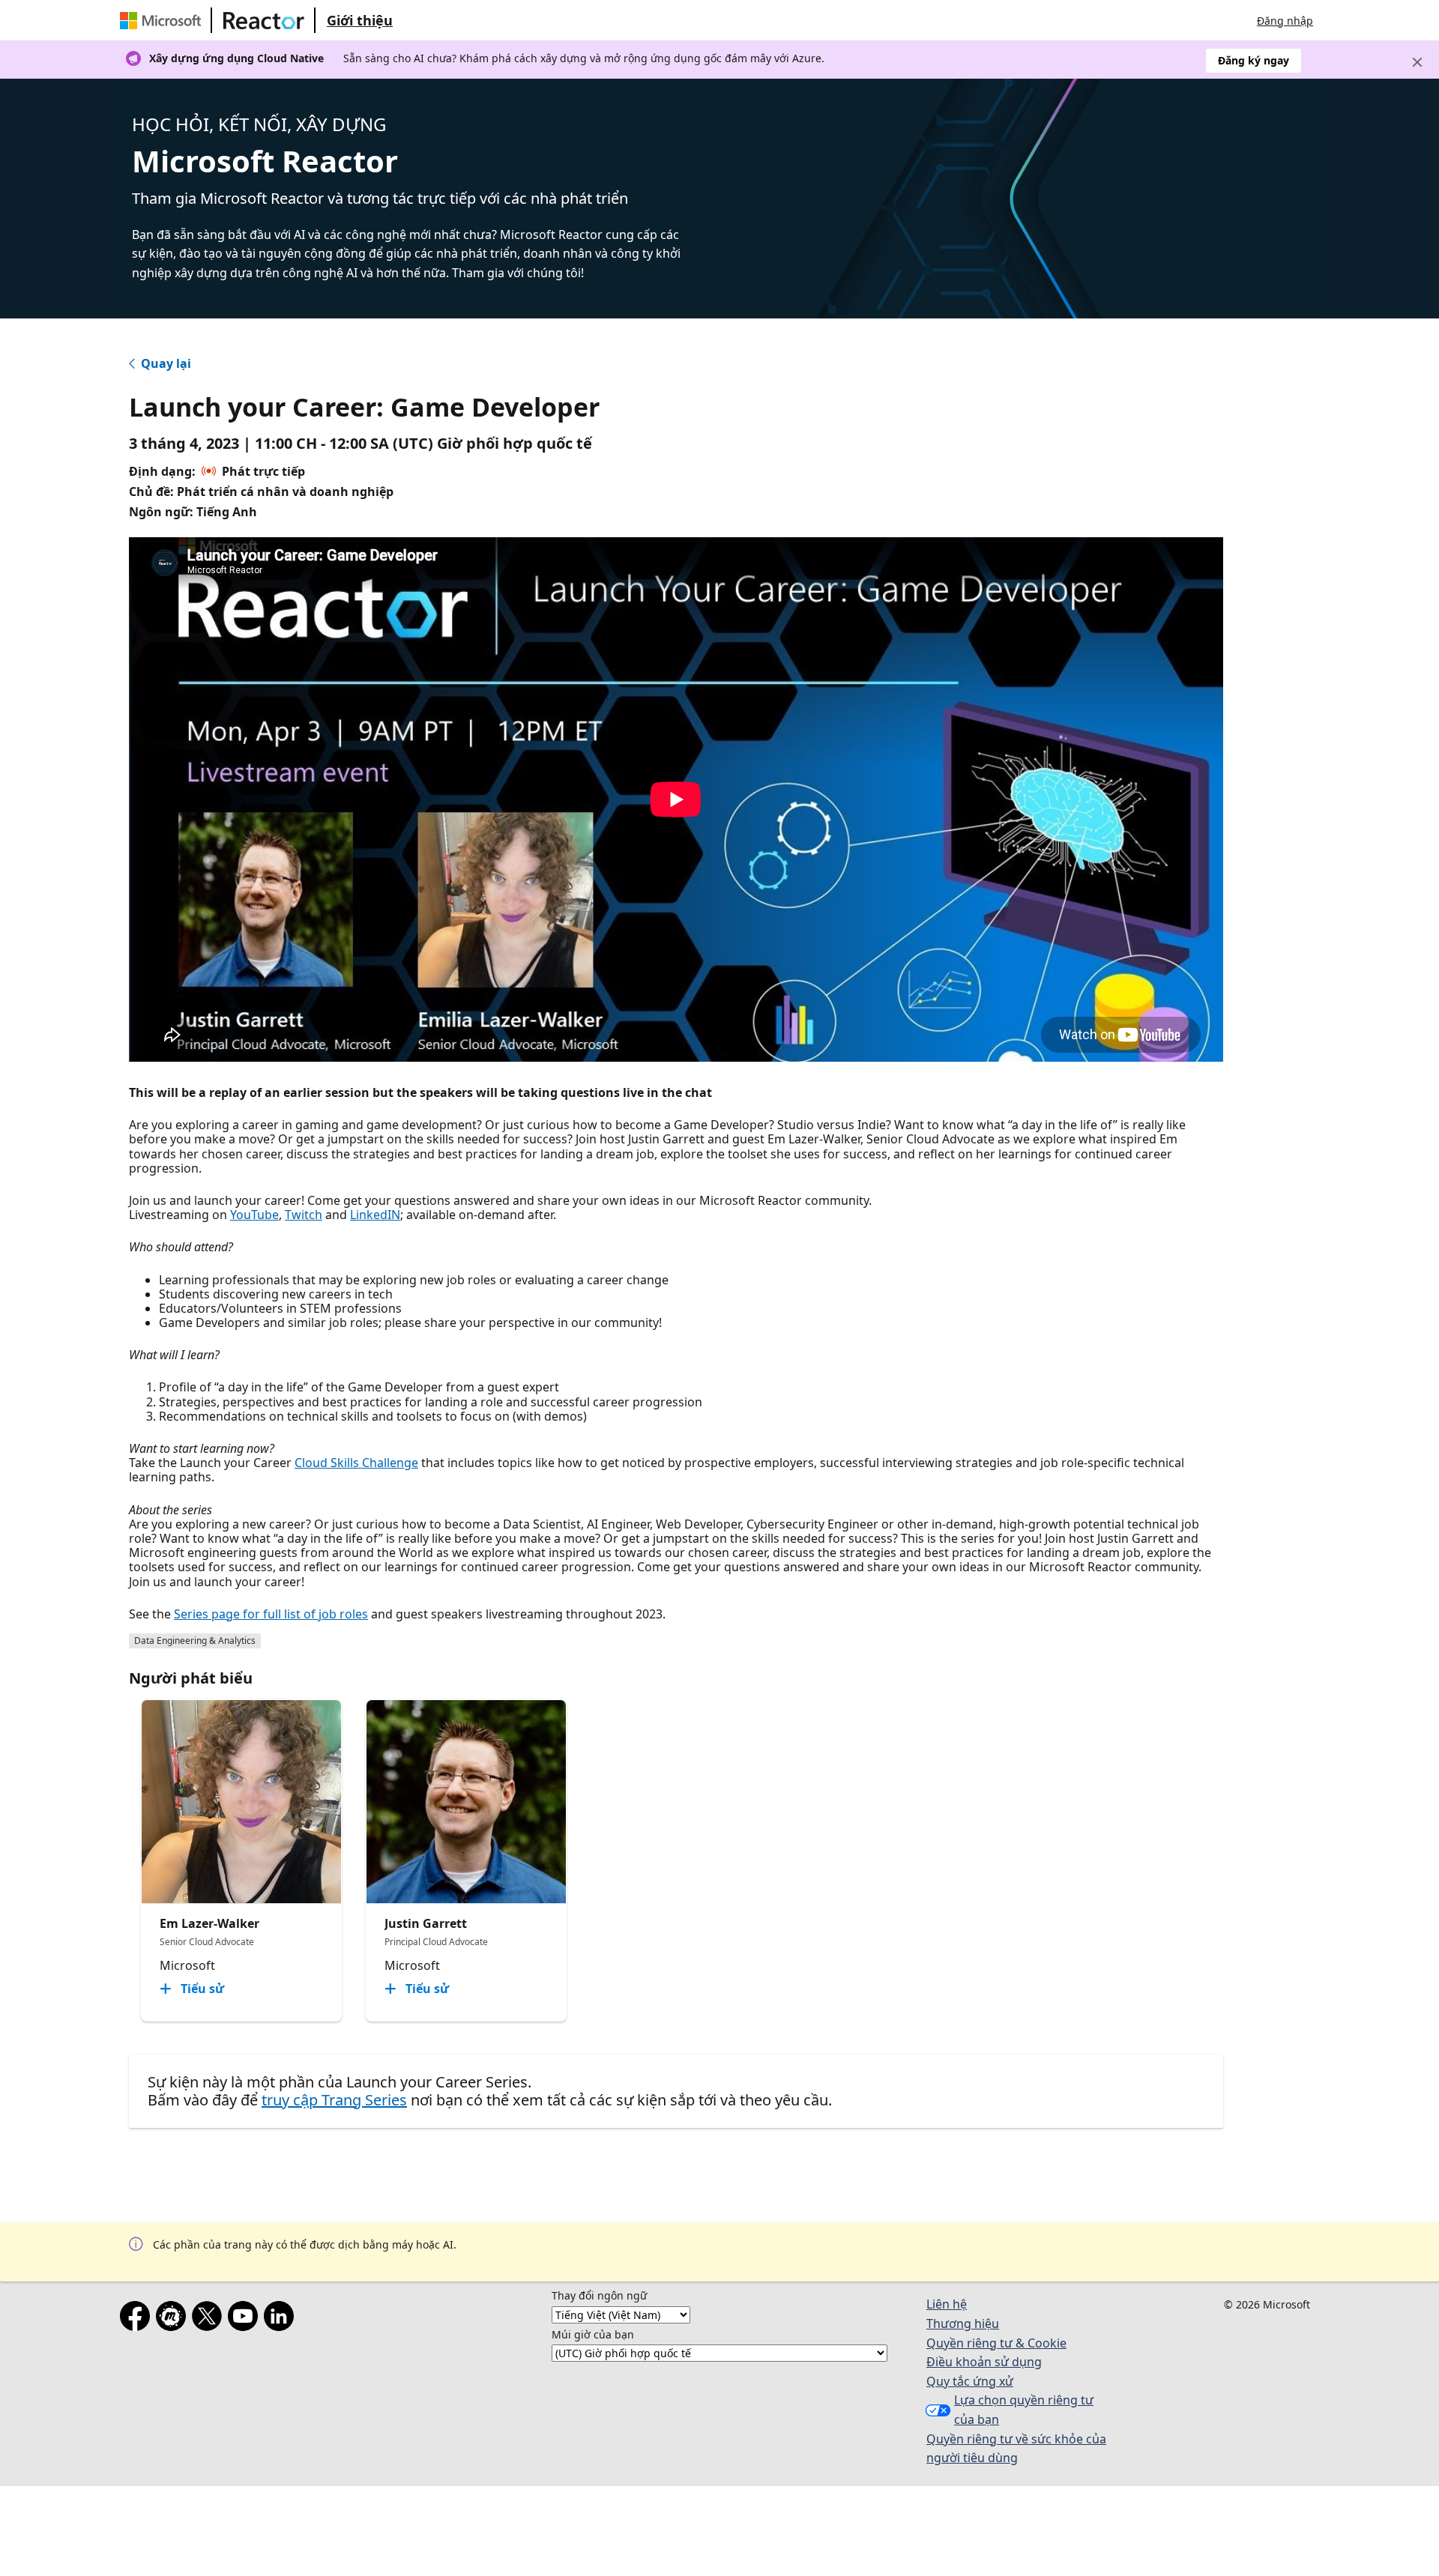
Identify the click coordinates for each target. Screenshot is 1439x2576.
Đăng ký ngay (1254, 60)
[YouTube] (246, 2319)
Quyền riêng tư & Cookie (996, 2343)
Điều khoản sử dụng (984, 2362)
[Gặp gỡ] (174, 2319)
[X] (210, 2319)
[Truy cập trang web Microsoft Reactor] (264, 20)
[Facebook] (138, 2319)
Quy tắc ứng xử (970, 2381)
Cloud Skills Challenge (356, 1463)
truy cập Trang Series (334, 2100)
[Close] (1417, 62)
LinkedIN (375, 1215)
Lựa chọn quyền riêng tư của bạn (1024, 2410)
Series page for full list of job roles (271, 1614)
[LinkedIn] (282, 2319)
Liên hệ (947, 2304)
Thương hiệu (963, 2323)
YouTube (254, 1215)
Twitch (304, 1215)
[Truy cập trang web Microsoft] (163, 20)
